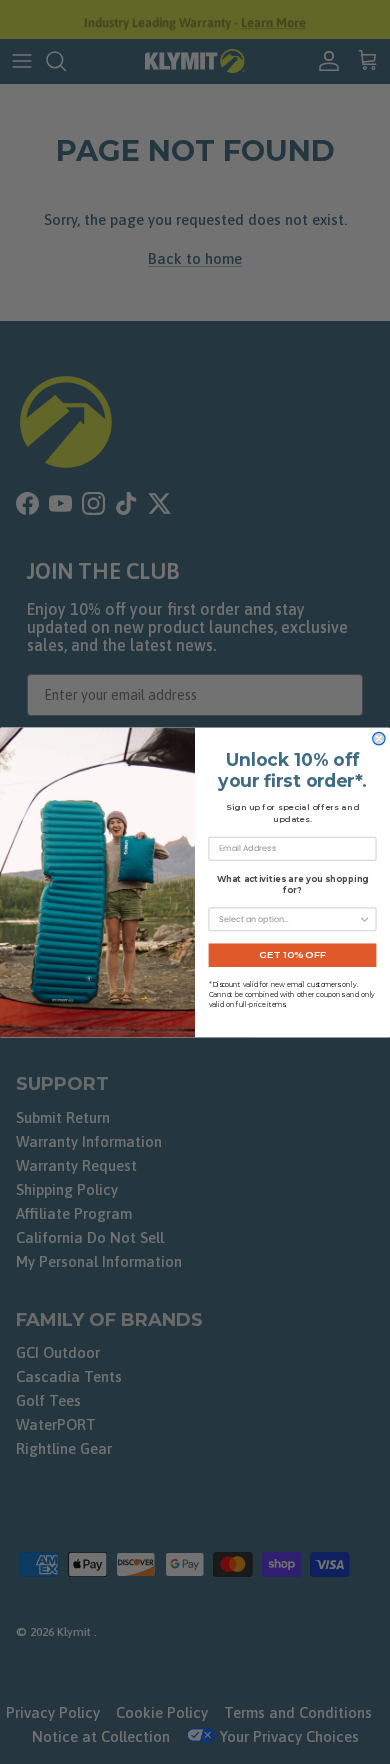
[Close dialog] (379, 738)
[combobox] (288, 919)
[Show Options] (364, 919)
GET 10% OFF (292, 955)
